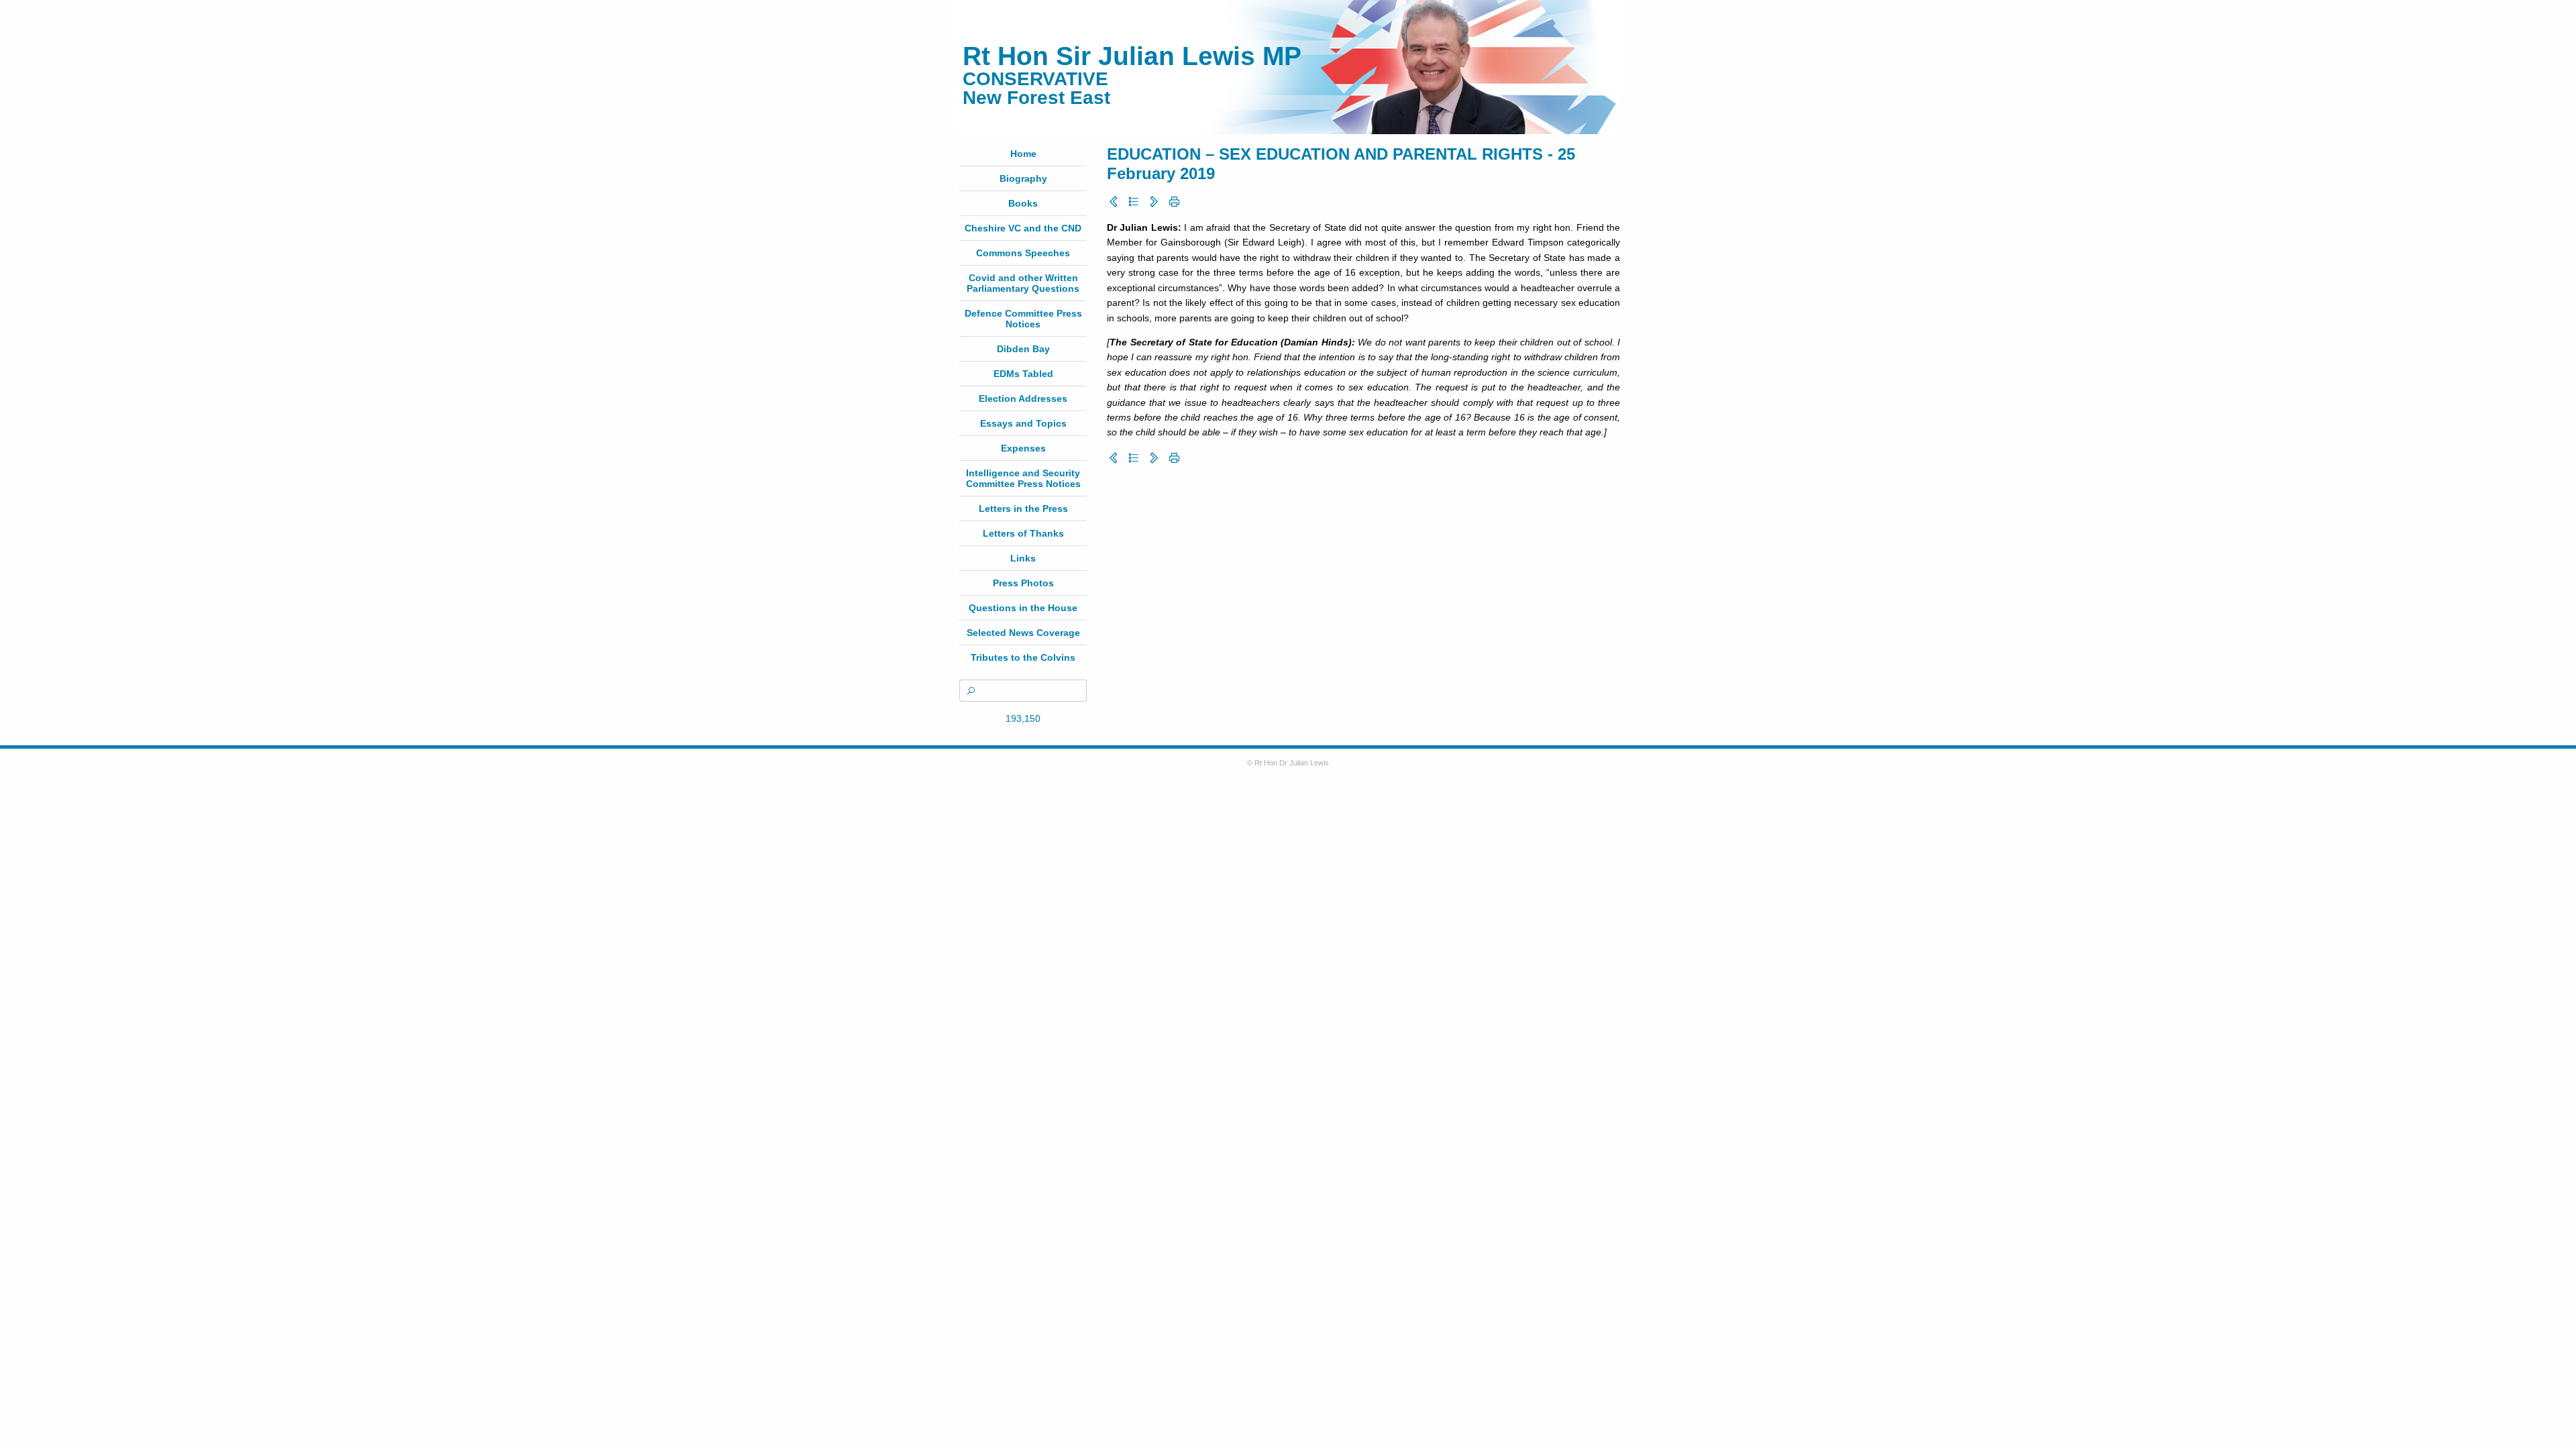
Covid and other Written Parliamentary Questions (1023, 283)
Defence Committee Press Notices (1023, 319)
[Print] (1174, 202)
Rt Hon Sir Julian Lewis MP (1132, 56)
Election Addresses (1023, 398)
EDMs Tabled (1023, 374)
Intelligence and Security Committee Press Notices (1023, 478)
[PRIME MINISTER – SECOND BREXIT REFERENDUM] (1154, 202)
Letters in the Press (1023, 508)
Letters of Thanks (1023, 533)
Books (1023, 203)
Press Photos (1023, 583)
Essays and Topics (1023, 423)
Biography (1023, 178)
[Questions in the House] (1134, 202)
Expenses (1023, 448)
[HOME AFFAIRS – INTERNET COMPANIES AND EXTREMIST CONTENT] (1114, 202)
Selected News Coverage (1023, 633)
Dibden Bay (1023, 349)
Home (1023, 154)
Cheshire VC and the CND (1023, 228)
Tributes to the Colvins (1023, 657)
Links (1023, 558)
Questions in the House (1023, 608)
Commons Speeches (1023, 253)
